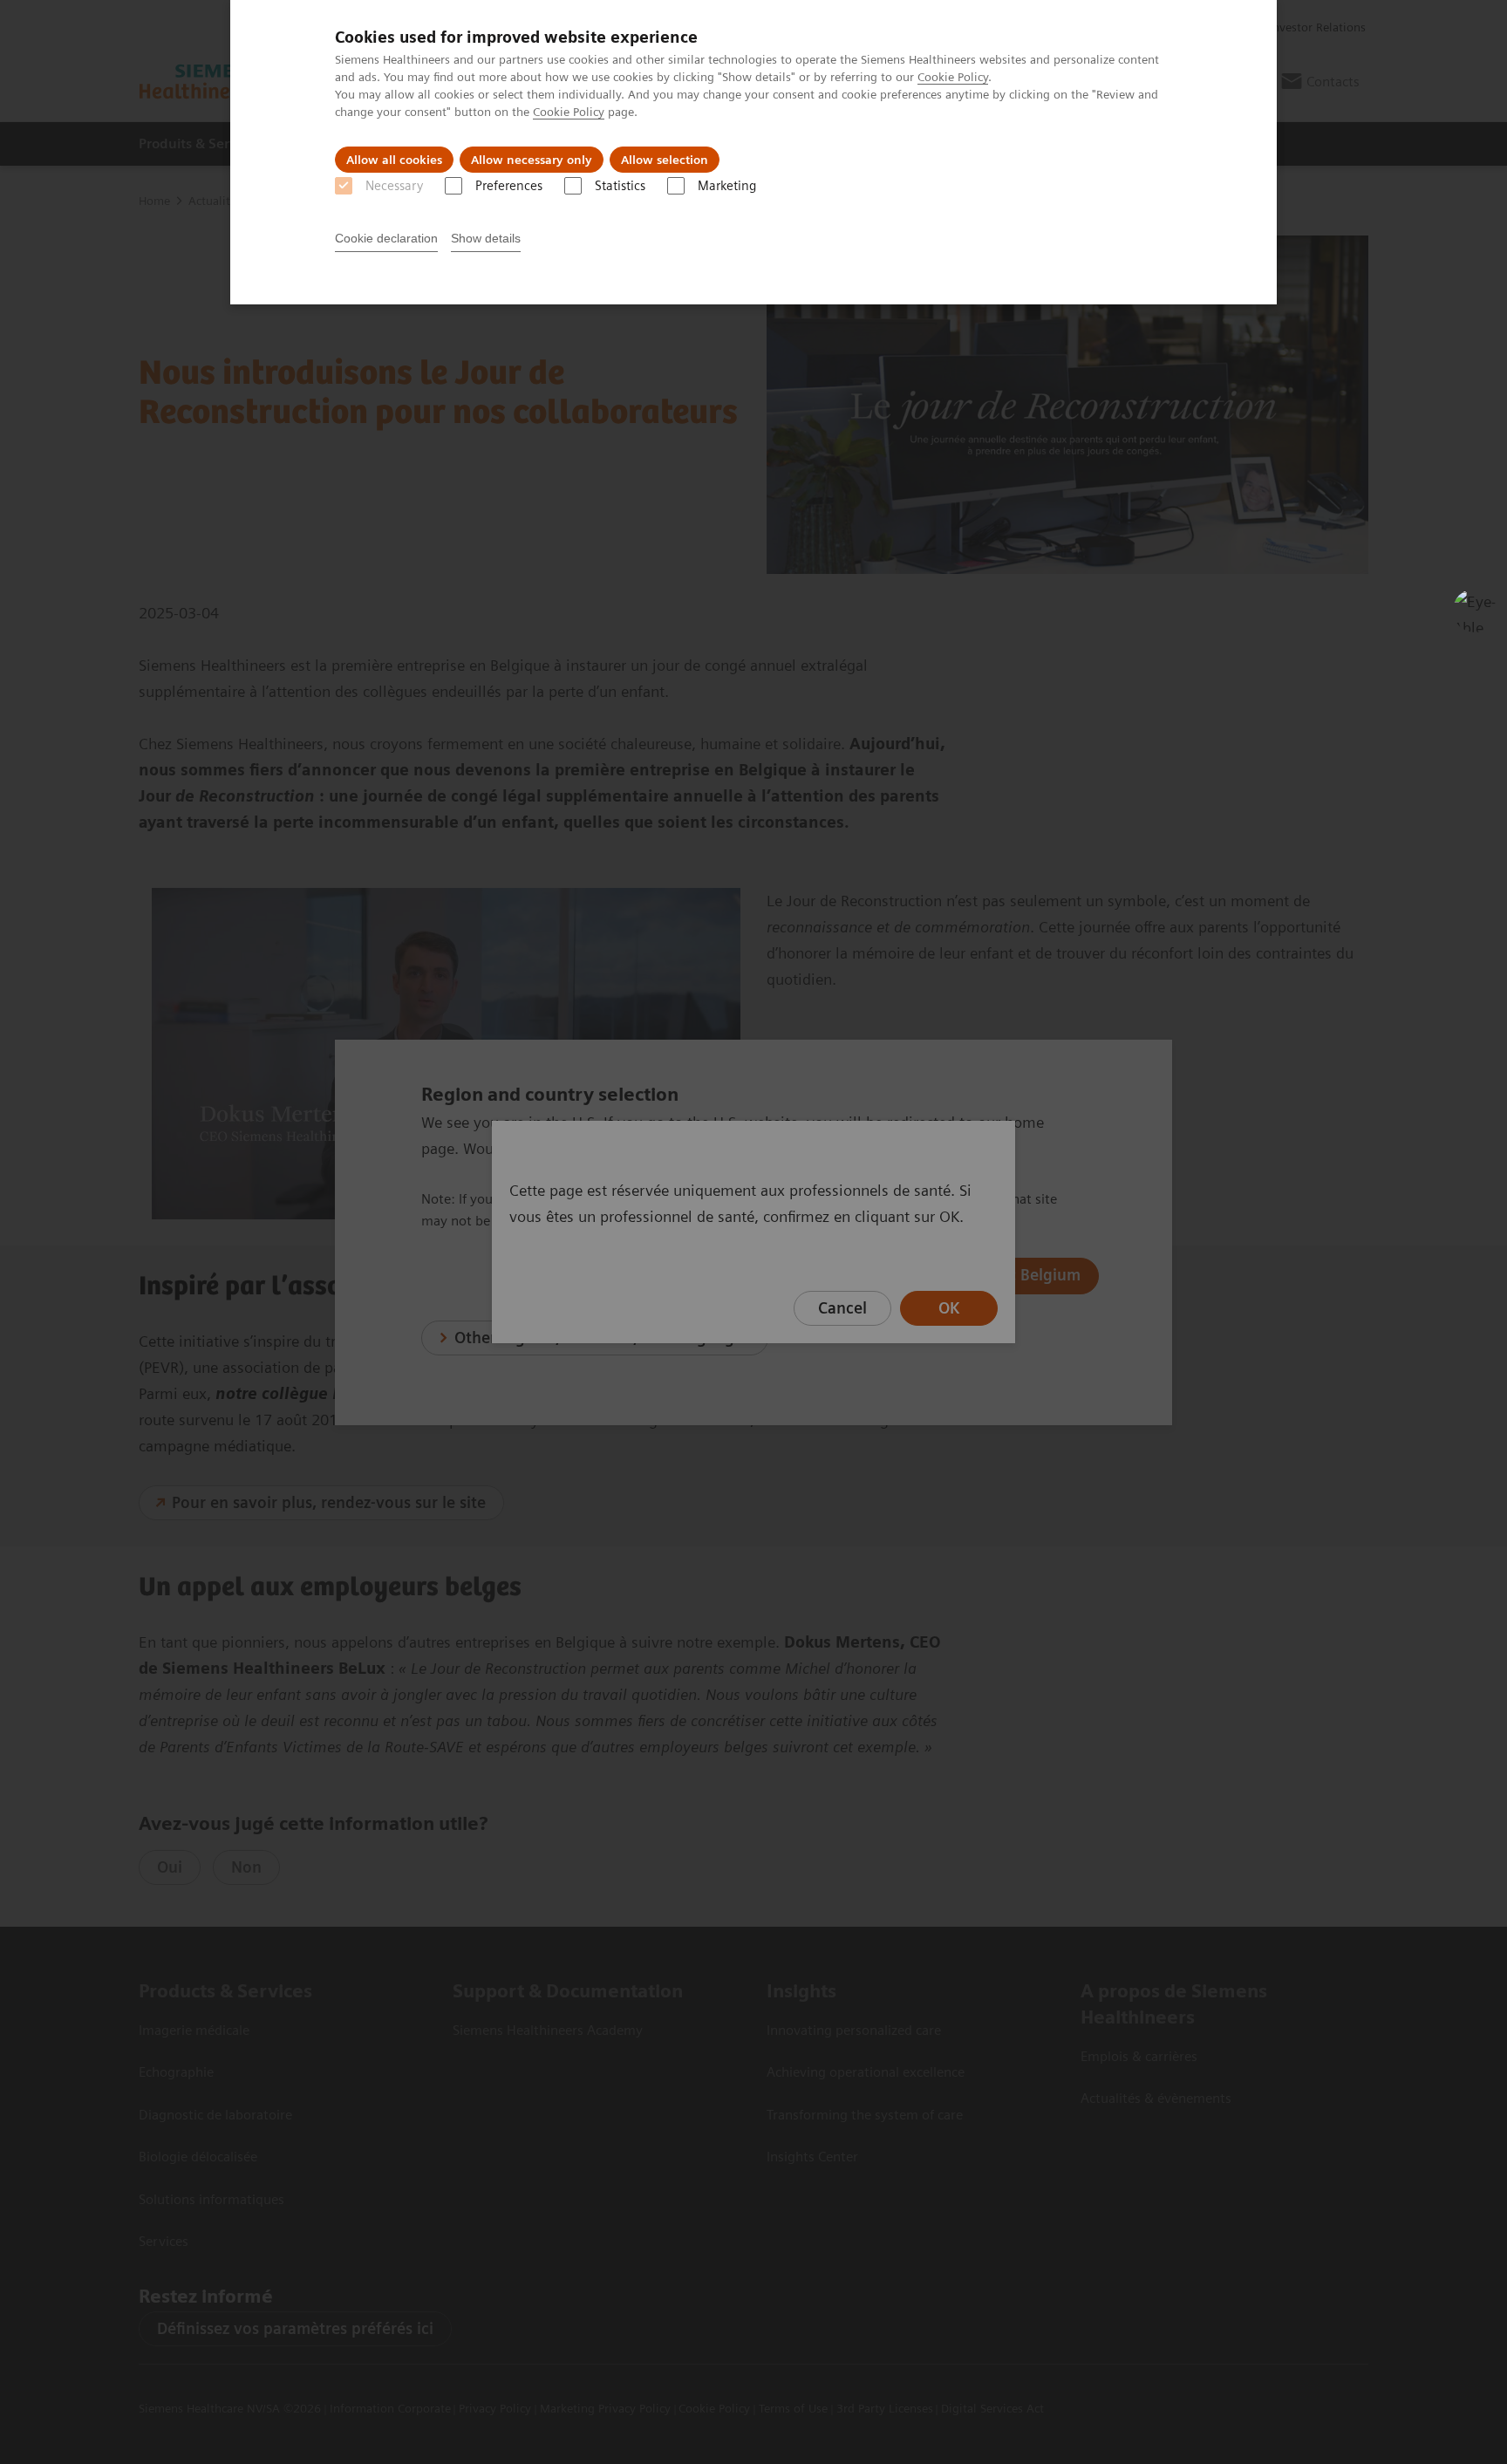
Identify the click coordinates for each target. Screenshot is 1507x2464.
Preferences (509, 186)
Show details (486, 238)
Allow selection (665, 160)
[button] (1475, 611)
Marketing (727, 186)
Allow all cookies (394, 160)
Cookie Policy (953, 77)
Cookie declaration (386, 238)
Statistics (620, 186)
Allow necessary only (532, 160)
